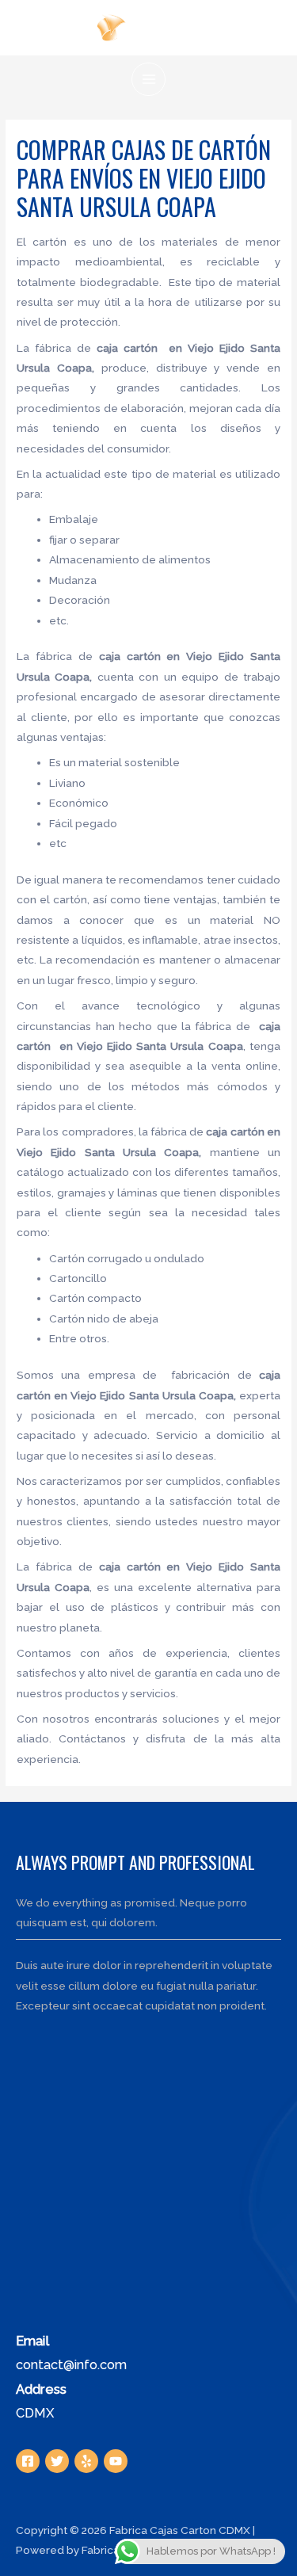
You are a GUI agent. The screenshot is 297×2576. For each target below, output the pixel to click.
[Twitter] (57, 2461)
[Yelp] (86, 2461)
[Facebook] (28, 2461)
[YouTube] (116, 2461)
